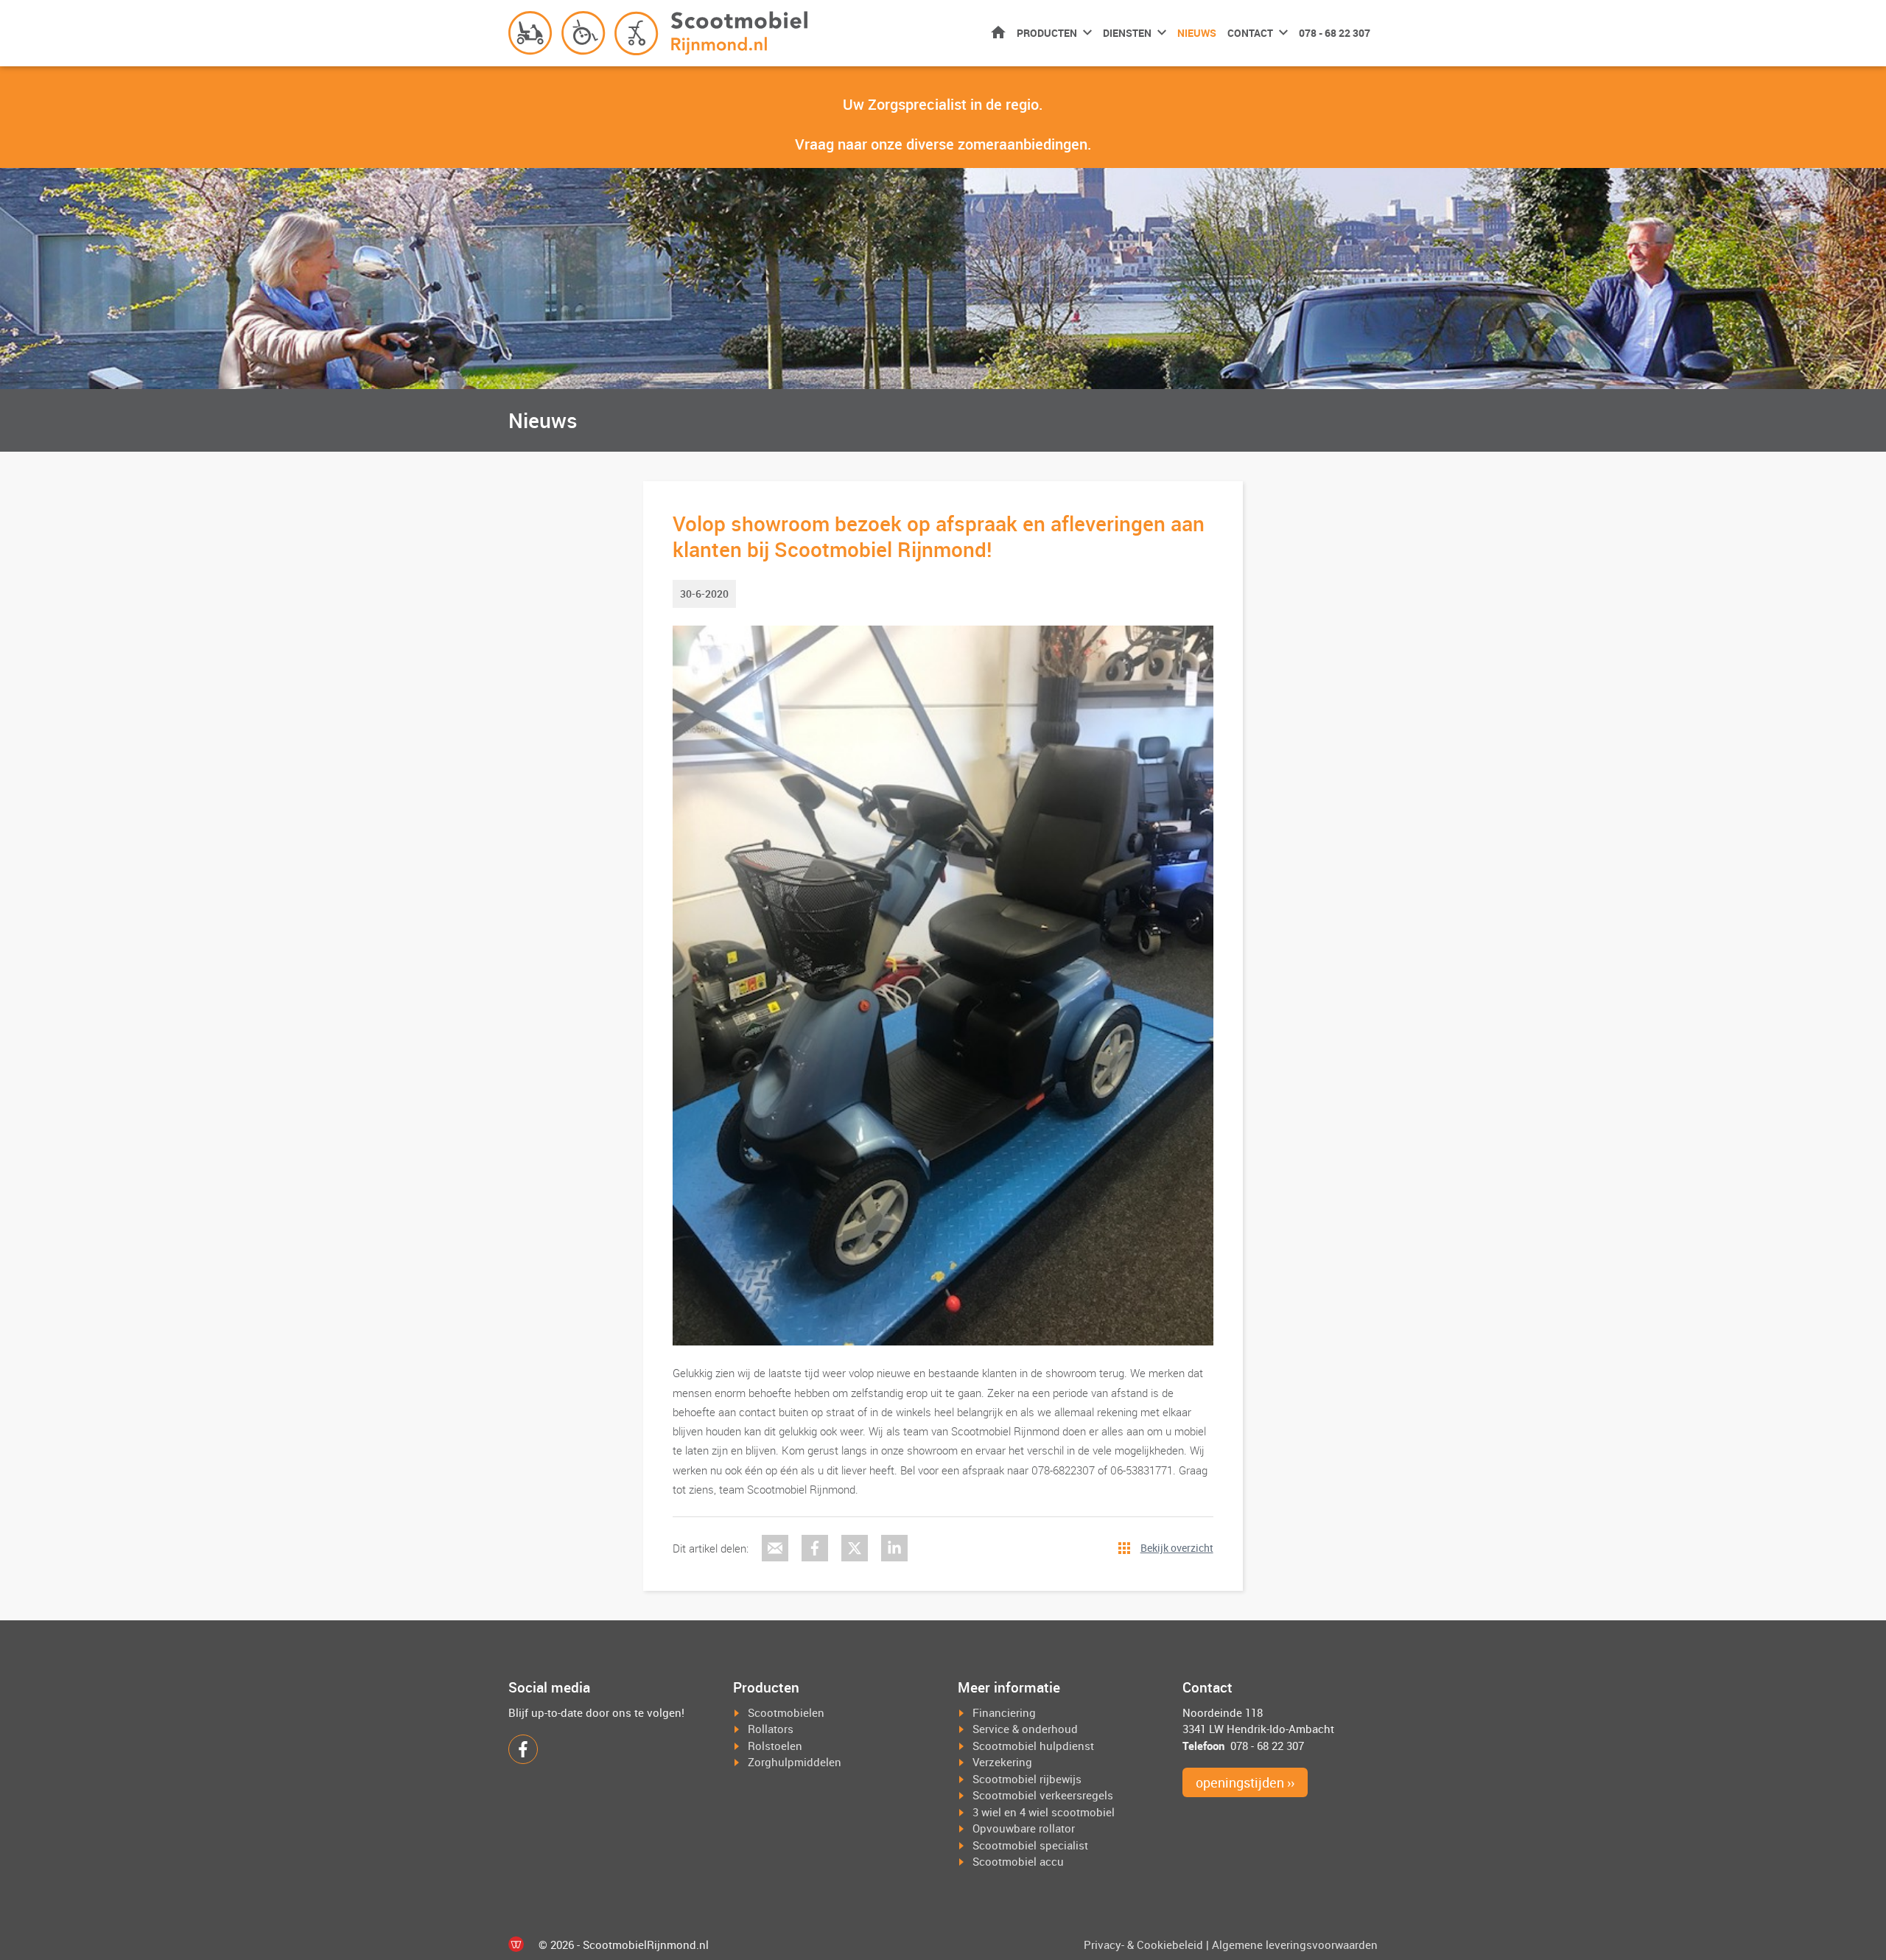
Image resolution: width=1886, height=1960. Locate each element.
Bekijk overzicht (1177, 1548)
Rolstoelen (775, 1746)
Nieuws (1197, 33)
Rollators (771, 1729)
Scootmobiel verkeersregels (1043, 1795)
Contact (1250, 33)
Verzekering (1002, 1762)
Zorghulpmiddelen (795, 1762)
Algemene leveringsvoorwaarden (1295, 1945)
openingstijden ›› (1245, 1782)
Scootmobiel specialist (1030, 1845)
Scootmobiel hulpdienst (1033, 1746)
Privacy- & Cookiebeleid (1143, 1945)
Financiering (1004, 1712)
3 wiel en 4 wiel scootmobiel (1044, 1812)
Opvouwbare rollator (1024, 1828)
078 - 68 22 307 (1335, 33)
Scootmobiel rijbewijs (1027, 1779)
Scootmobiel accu (1018, 1861)
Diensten (1127, 33)
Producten (1047, 33)
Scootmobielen (786, 1712)
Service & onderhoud (1025, 1729)
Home (998, 32)
